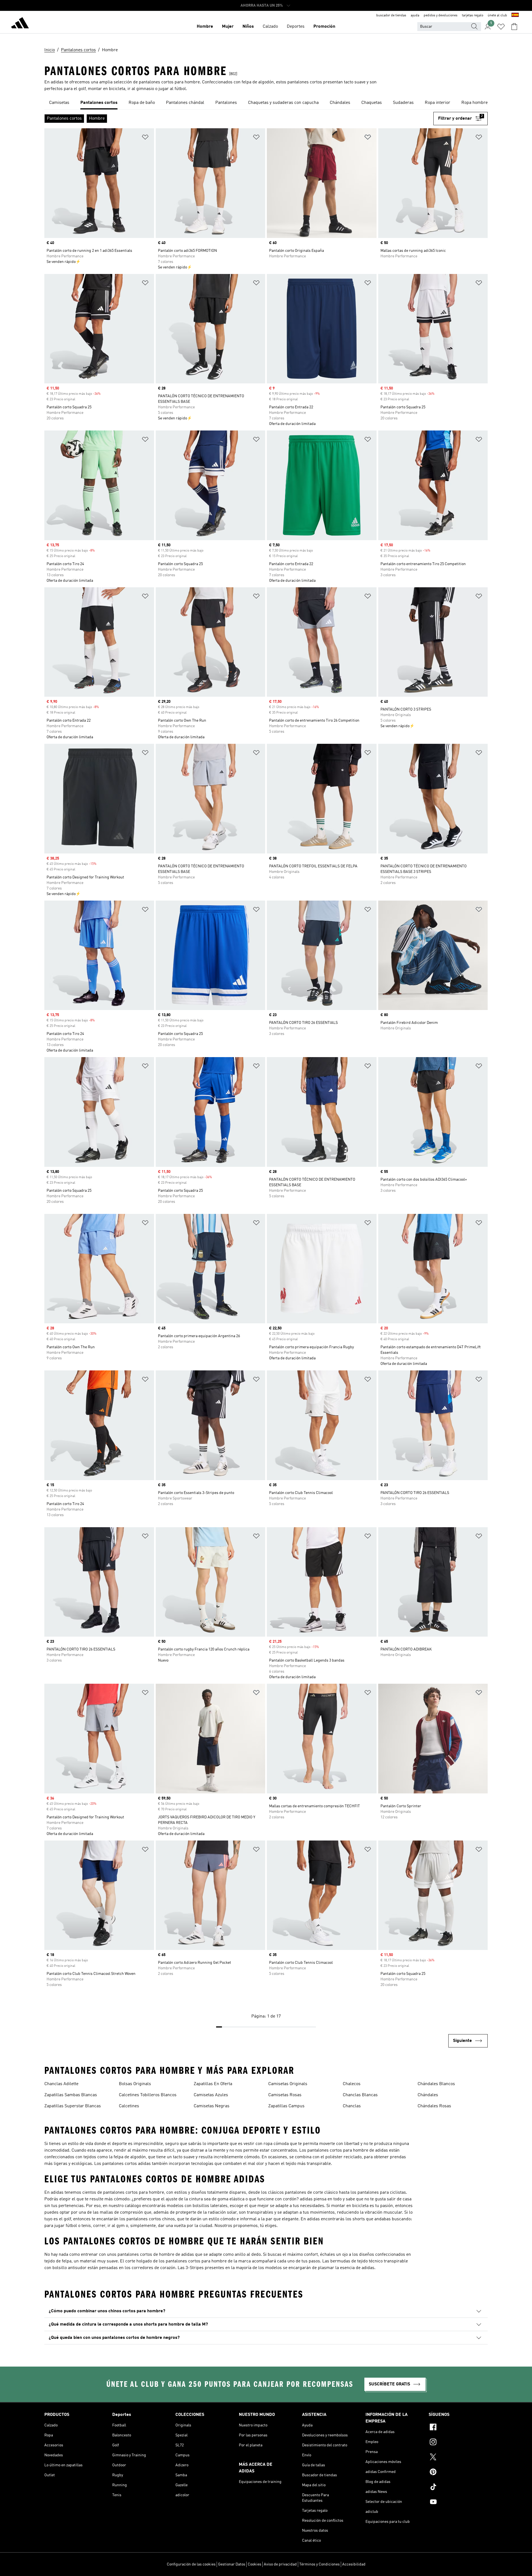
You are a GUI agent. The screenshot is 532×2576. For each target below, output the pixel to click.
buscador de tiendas (391, 16)
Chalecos (352, 2084)
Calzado (270, 27)
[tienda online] (20, 24)
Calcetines (129, 2106)
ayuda (415, 16)
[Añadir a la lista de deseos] (145, 138)
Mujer (228, 27)
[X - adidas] (458, 2458)
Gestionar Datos (232, 2564)
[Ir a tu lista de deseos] (501, 27)
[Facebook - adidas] (458, 2428)
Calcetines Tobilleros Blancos (148, 2095)
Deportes (296, 27)
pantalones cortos (305, 82)
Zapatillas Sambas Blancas (71, 2095)
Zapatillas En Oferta (213, 2084)
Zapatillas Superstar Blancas (73, 2106)
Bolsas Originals (135, 2084)
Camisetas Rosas (285, 2095)
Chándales (428, 2095)
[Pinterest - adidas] (458, 2473)
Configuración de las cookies (191, 2564)
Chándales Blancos (436, 2084)
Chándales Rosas (434, 2106)
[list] (266, 103)
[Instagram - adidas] (458, 2443)
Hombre (205, 27)
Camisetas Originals (288, 2084)
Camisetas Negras (212, 2106)
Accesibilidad (354, 2564)
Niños (248, 27)
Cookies (255, 2564)
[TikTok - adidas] (458, 2488)
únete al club (497, 16)
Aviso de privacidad (280, 2564)
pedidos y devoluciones (441, 16)
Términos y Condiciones (319, 2564)
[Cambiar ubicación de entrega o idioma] (515, 16)
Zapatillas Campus (286, 2106)
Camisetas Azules (211, 2095)
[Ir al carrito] (514, 27)
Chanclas (352, 2106)
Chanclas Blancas (360, 2095)
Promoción (324, 27)
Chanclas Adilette (61, 2084)
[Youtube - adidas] (458, 2503)
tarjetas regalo (473, 16)
